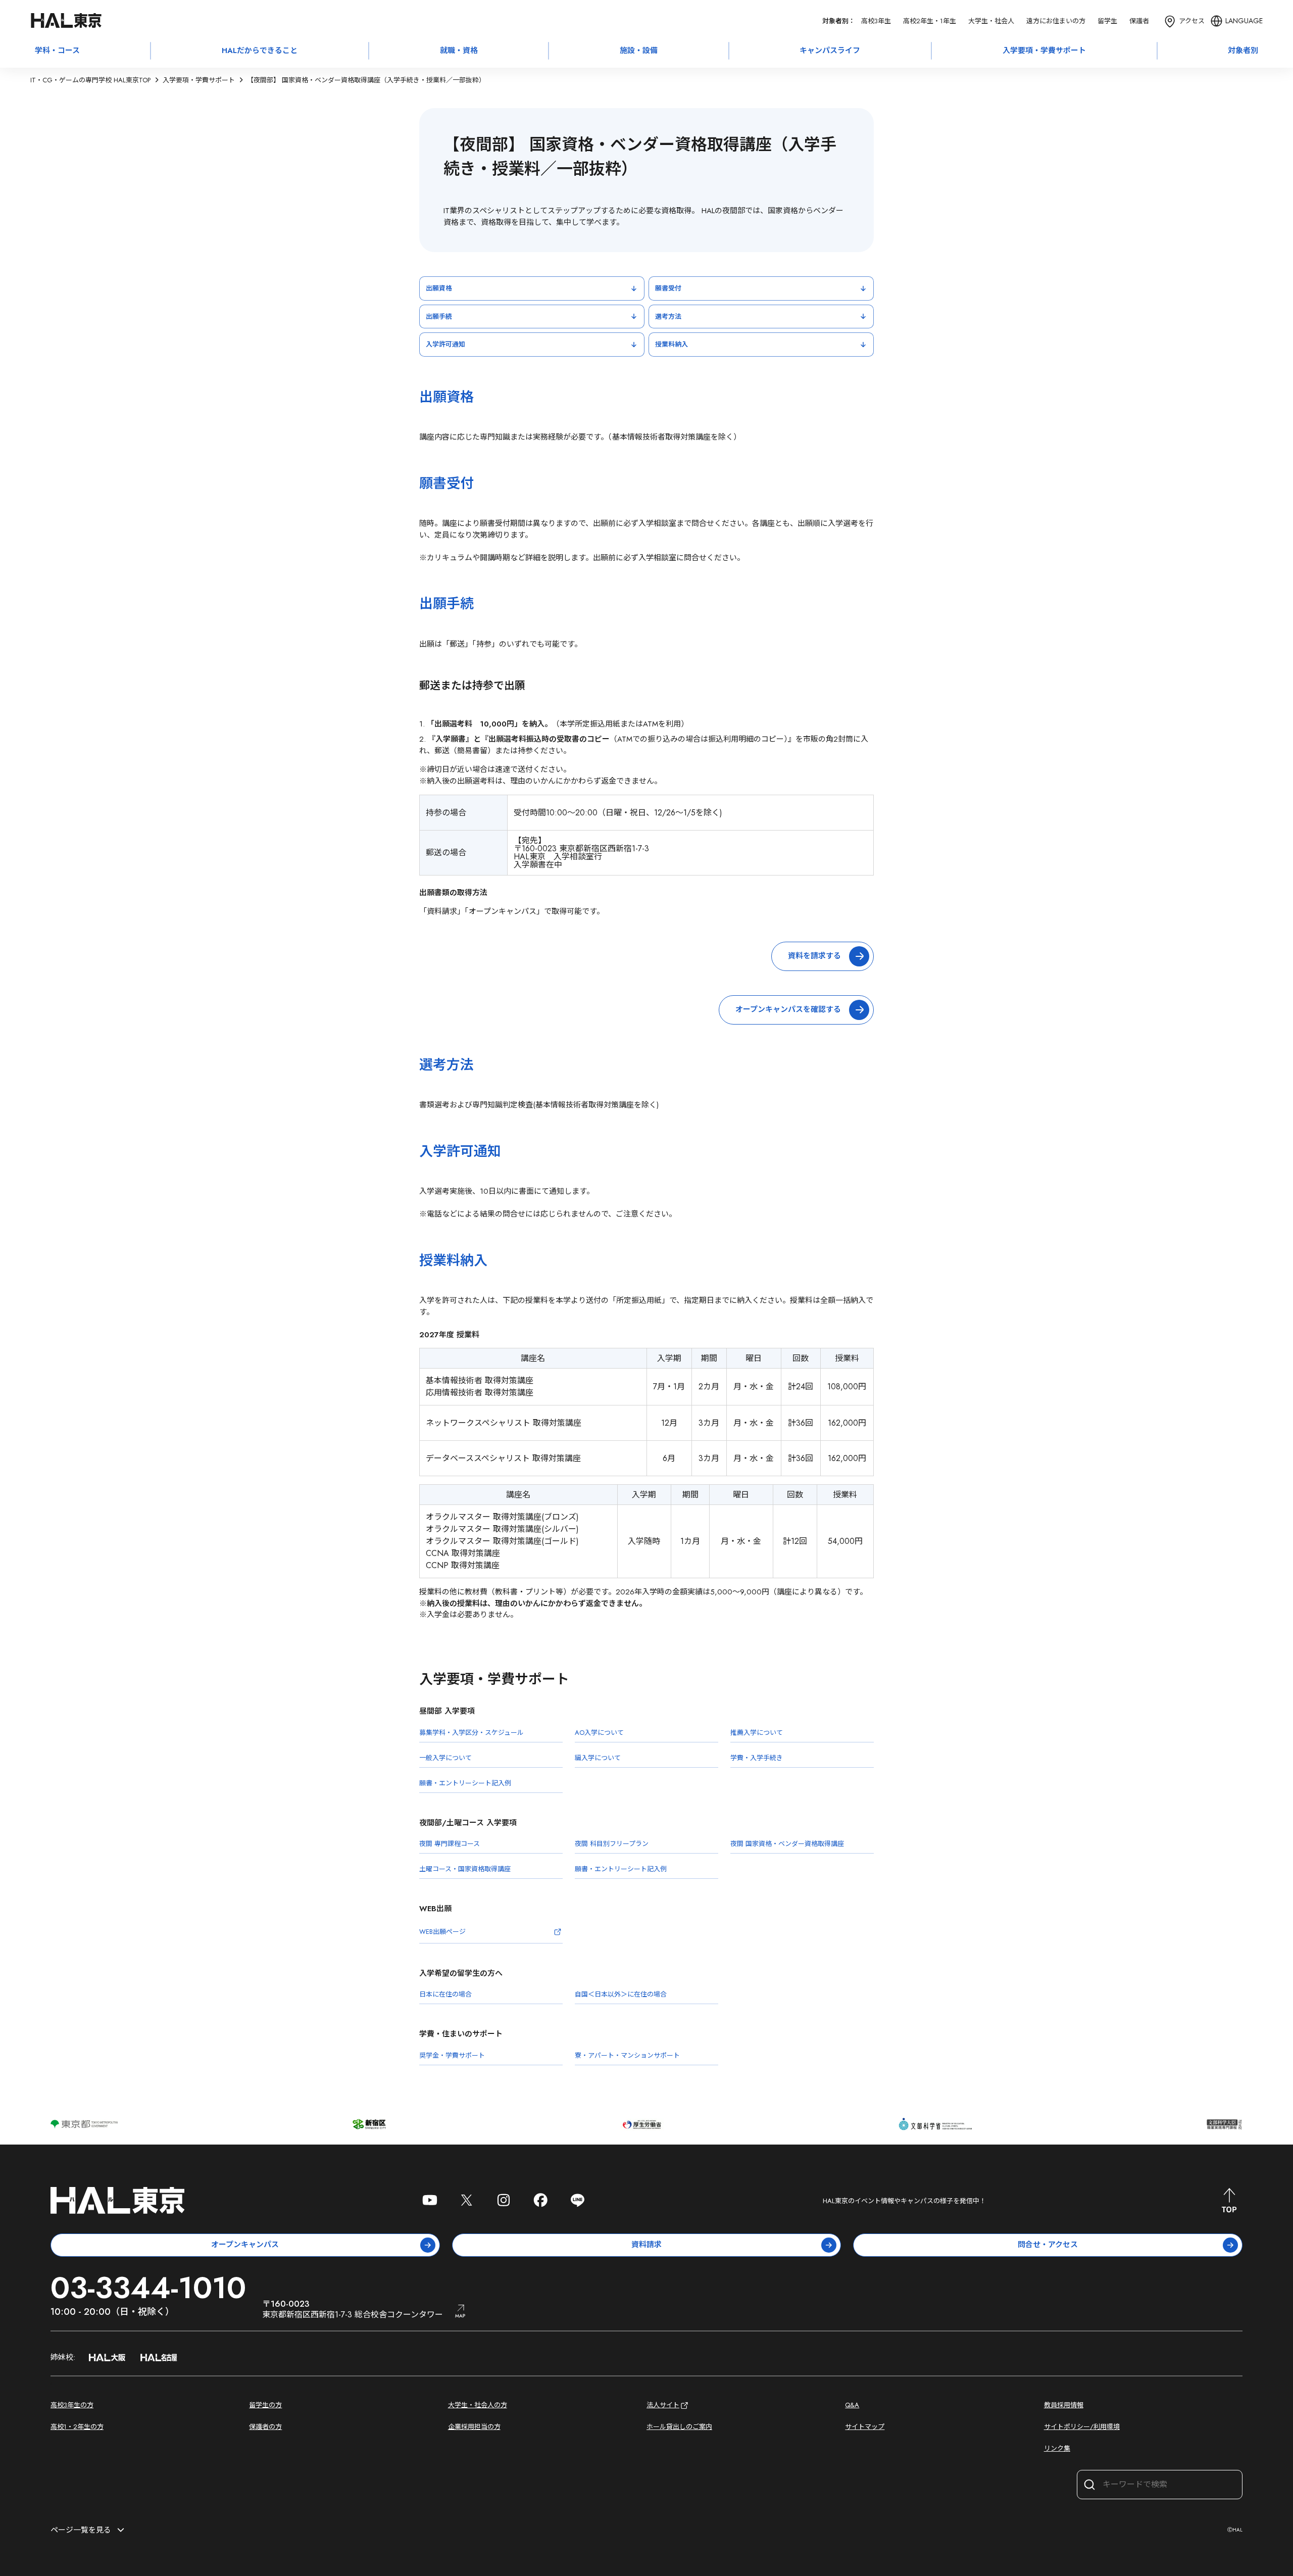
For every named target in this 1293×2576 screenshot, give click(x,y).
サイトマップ (865, 2427)
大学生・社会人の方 (478, 2405)
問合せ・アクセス (1048, 2245)
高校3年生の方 (72, 2405)
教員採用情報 (1064, 2405)
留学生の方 (265, 2405)
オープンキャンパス (245, 2245)
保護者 (1139, 21)
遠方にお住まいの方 (1056, 21)
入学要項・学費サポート (1044, 51)
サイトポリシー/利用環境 (1082, 2427)
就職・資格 (459, 51)
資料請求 (646, 2245)
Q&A (852, 2405)
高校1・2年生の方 (77, 2427)
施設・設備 (639, 51)
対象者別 (1243, 51)
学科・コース (57, 51)
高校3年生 (876, 21)
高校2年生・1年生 (930, 21)
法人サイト (663, 2405)
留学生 (1107, 21)
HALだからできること (260, 51)
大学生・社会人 (991, 21)
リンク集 (1057, 2448)
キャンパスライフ (830, 51)
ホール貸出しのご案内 (679, 2427)
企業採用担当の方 (474, 2427)
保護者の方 (265, 2427)
